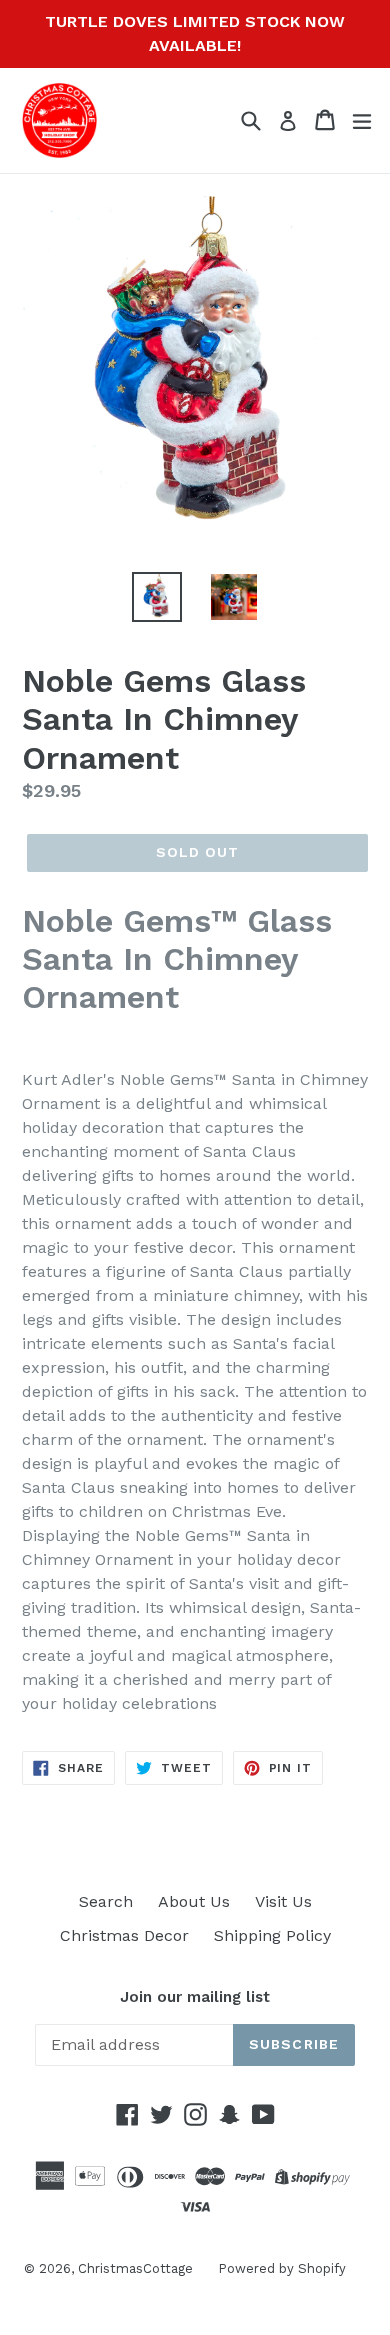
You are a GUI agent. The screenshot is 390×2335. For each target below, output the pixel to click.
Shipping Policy (272, 1935)
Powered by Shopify (282, 2268)
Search (106, 1901)
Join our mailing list (195, 1997)
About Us (194, 1901)
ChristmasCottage (135, 2268)
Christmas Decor (124, 1935)
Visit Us (283, 1901)
